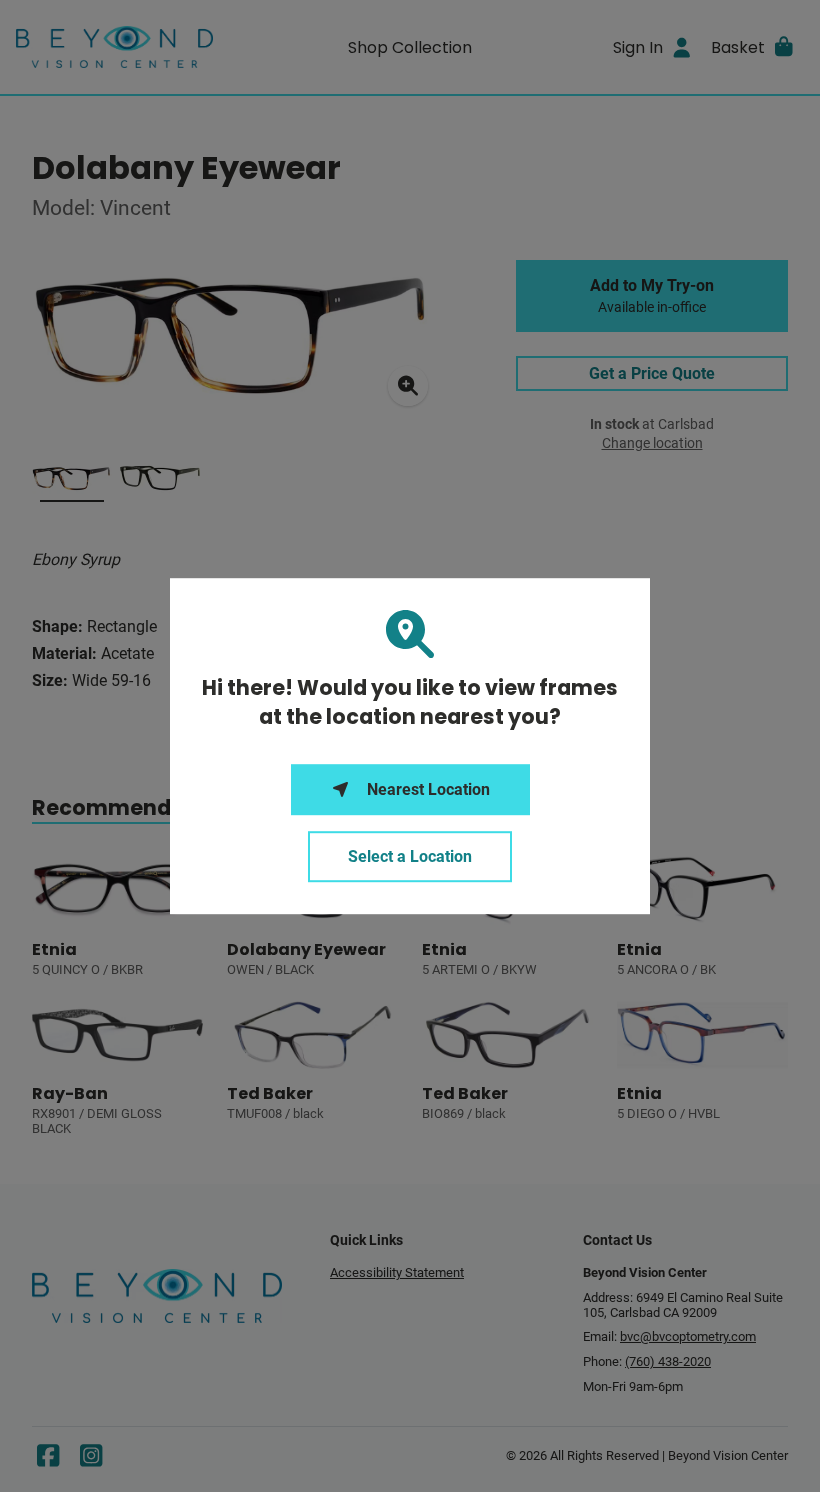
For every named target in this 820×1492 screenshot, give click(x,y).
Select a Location (410, 856)
